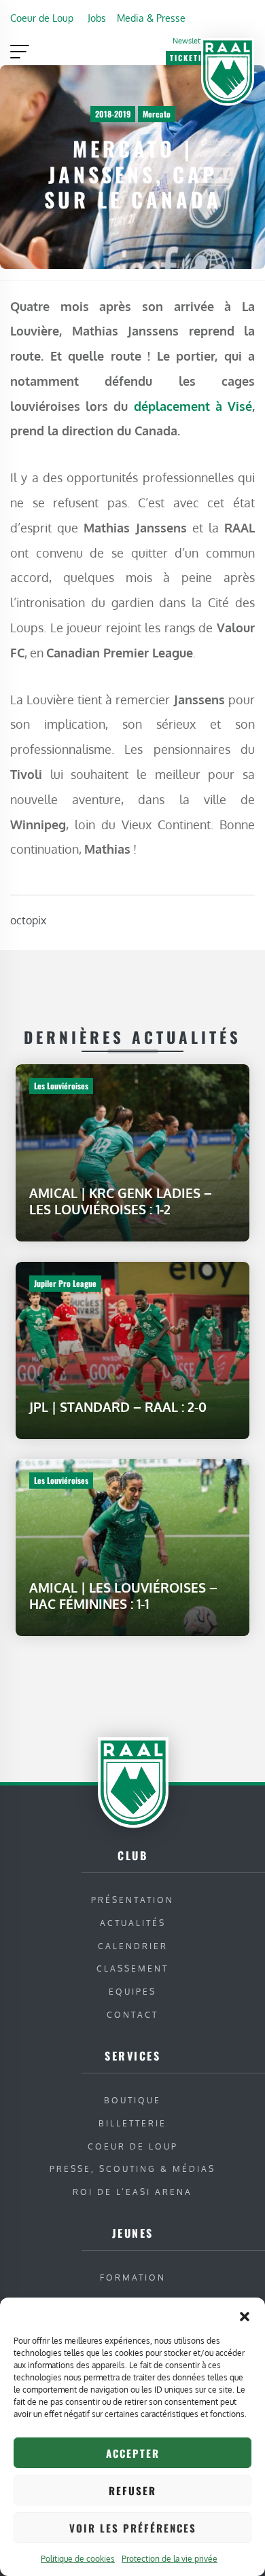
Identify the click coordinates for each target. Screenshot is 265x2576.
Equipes (132, 1992)
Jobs (97, 18)
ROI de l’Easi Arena (132, 2192)
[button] (245, 2315)
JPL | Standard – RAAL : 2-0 (118, 1406)
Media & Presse (151, 18)
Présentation (132, 1900)
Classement (132, 1969)
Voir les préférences (133, 2528)
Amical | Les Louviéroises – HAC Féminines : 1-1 (123, 1596)
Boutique (132, 2100)
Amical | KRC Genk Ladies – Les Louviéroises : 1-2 (121, 1201)
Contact (132, 2015)
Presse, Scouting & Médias (132, 2169)
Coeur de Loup (42, 18)
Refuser (132, 2490)
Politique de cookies (78, 2559)
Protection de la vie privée (170, 2559)
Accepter (133, 2453)
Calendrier (133, 1946)
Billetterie (132, 2123)
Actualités (133, 1923)
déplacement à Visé (193, 406)
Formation (133, 2278)
